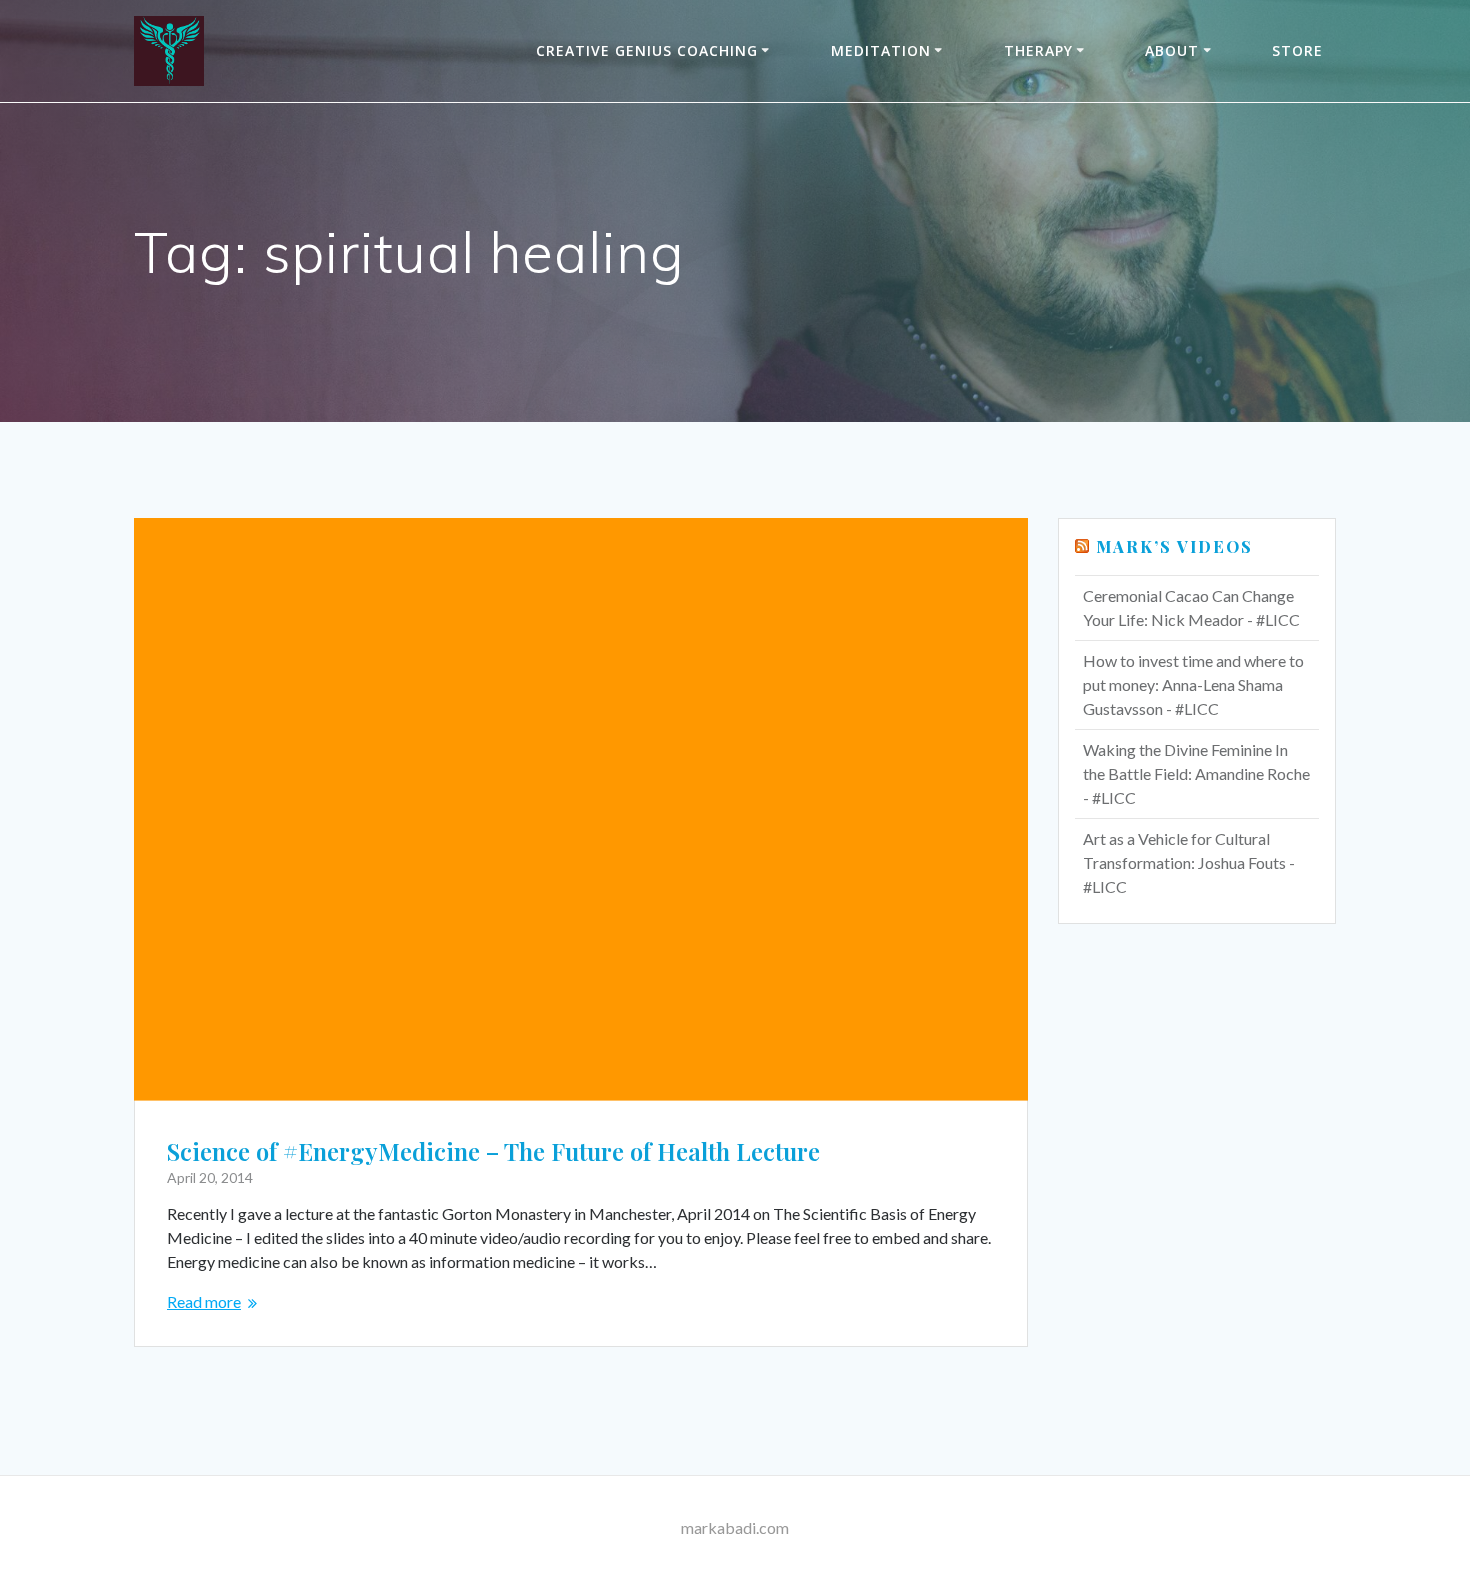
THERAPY (1038, 50)
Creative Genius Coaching (647, 50)
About (1172, 50)
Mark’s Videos (1174, 546)
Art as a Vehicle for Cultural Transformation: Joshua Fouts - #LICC (1189, 862)
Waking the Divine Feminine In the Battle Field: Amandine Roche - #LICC (1196, 773)
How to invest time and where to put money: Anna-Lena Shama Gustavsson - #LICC (1193, 684)
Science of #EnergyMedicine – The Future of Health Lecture (493, 1151)
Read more (204, 1301)
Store (1297, 50)
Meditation (881, 50)
